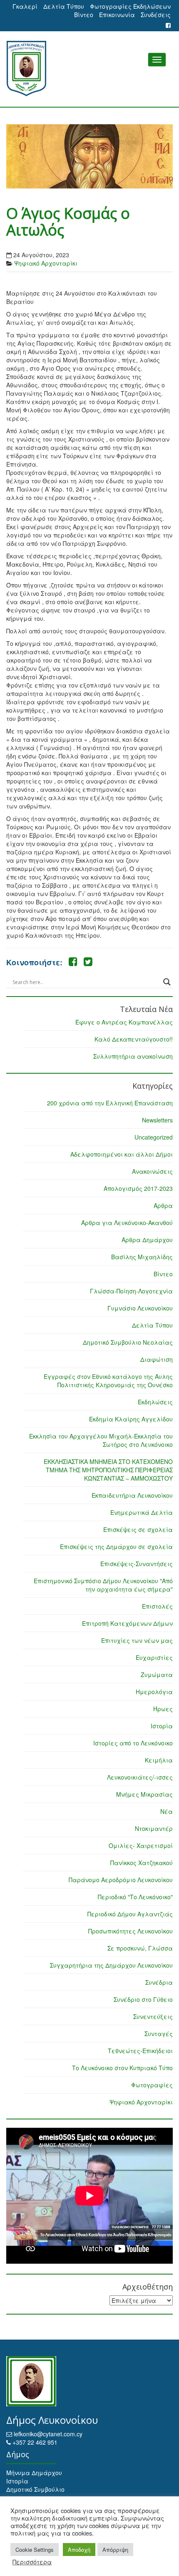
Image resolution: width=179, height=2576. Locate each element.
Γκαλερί (25, 6)
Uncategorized (154, 1137)
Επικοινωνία (117, 15)
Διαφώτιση (157, 1359)
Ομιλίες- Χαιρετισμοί (141, 1845)
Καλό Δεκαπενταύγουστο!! (134, 1039)
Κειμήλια (159, 1760)
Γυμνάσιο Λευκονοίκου (140, 1308)
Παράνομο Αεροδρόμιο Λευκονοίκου (121, 1880)
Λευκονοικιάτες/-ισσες (140, 1777)
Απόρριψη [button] (115, 2550)
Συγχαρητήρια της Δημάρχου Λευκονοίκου (111, 1965)
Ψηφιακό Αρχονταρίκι (46, 263)
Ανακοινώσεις (152, 1171)
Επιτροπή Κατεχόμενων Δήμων (127, 1623)
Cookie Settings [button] (35, 2550)
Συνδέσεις (156, 15)
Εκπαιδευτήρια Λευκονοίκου (132, 1495)
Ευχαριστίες (154, 1657)
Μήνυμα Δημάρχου (34, 2473)
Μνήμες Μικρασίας (144, 1794)
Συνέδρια (159, 1982)
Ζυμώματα (157, 1675)
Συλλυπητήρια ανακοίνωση (133, 1056)
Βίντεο (84, 15)
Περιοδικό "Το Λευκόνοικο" (135, 1897)
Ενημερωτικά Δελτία (142, 1512)
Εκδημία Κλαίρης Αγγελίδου (131, 1419)
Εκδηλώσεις (155, 1402)
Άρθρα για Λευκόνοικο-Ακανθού (127, 1223)
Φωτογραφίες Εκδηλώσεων (130, 6)
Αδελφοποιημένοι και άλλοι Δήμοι (122, 1154)
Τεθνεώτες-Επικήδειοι (140, 2051)
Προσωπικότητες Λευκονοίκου (131, 1931)
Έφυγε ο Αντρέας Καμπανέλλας (124, 1022)
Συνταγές (159, 2034)
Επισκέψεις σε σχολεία (138, 1529)
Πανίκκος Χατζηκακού (142, 1863)
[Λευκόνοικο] (89, 69)
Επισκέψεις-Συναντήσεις (137, 1564)
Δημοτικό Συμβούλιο (35, 2489)
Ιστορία (162, 1726)
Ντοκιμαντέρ (154, 1828)
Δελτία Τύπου (64, 6)
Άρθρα (163, 1205)
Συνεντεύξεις (153, 2016)
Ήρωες (163, 1709)
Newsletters (157, 1120)
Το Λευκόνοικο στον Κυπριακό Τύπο (122, 2068)
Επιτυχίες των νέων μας (137, 1640)
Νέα (167, 1811)
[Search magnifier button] (167, 982)
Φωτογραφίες (152, 2085)
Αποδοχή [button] (79, 2550)
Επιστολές (157, 1606)
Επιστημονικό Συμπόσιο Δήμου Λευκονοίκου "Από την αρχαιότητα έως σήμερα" (103, 1585)
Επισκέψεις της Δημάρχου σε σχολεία (116, 1547)
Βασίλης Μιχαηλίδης (142, 1257)
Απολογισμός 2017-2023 (138, 1188)
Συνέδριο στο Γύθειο (143, 1999)
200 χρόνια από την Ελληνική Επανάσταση (110, 1103)
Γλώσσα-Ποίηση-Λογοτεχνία (131, 1291)
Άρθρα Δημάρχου (147, 1240)
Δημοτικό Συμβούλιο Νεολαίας (128, 1342)
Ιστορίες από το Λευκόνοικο (133, 1743)
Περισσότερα (32, 2562)
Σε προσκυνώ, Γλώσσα (140, 1948)
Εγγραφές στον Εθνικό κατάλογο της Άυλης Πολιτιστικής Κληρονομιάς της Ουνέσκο (108, 1381)
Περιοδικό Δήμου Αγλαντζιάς (130, 1914)
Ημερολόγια (154, 1692)
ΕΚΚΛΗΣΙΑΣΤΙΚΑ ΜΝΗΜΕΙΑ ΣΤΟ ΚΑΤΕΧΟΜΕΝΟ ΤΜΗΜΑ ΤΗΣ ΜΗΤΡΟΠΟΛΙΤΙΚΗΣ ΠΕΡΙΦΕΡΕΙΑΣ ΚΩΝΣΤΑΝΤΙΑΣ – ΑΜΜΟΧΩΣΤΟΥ (108, 1470)
